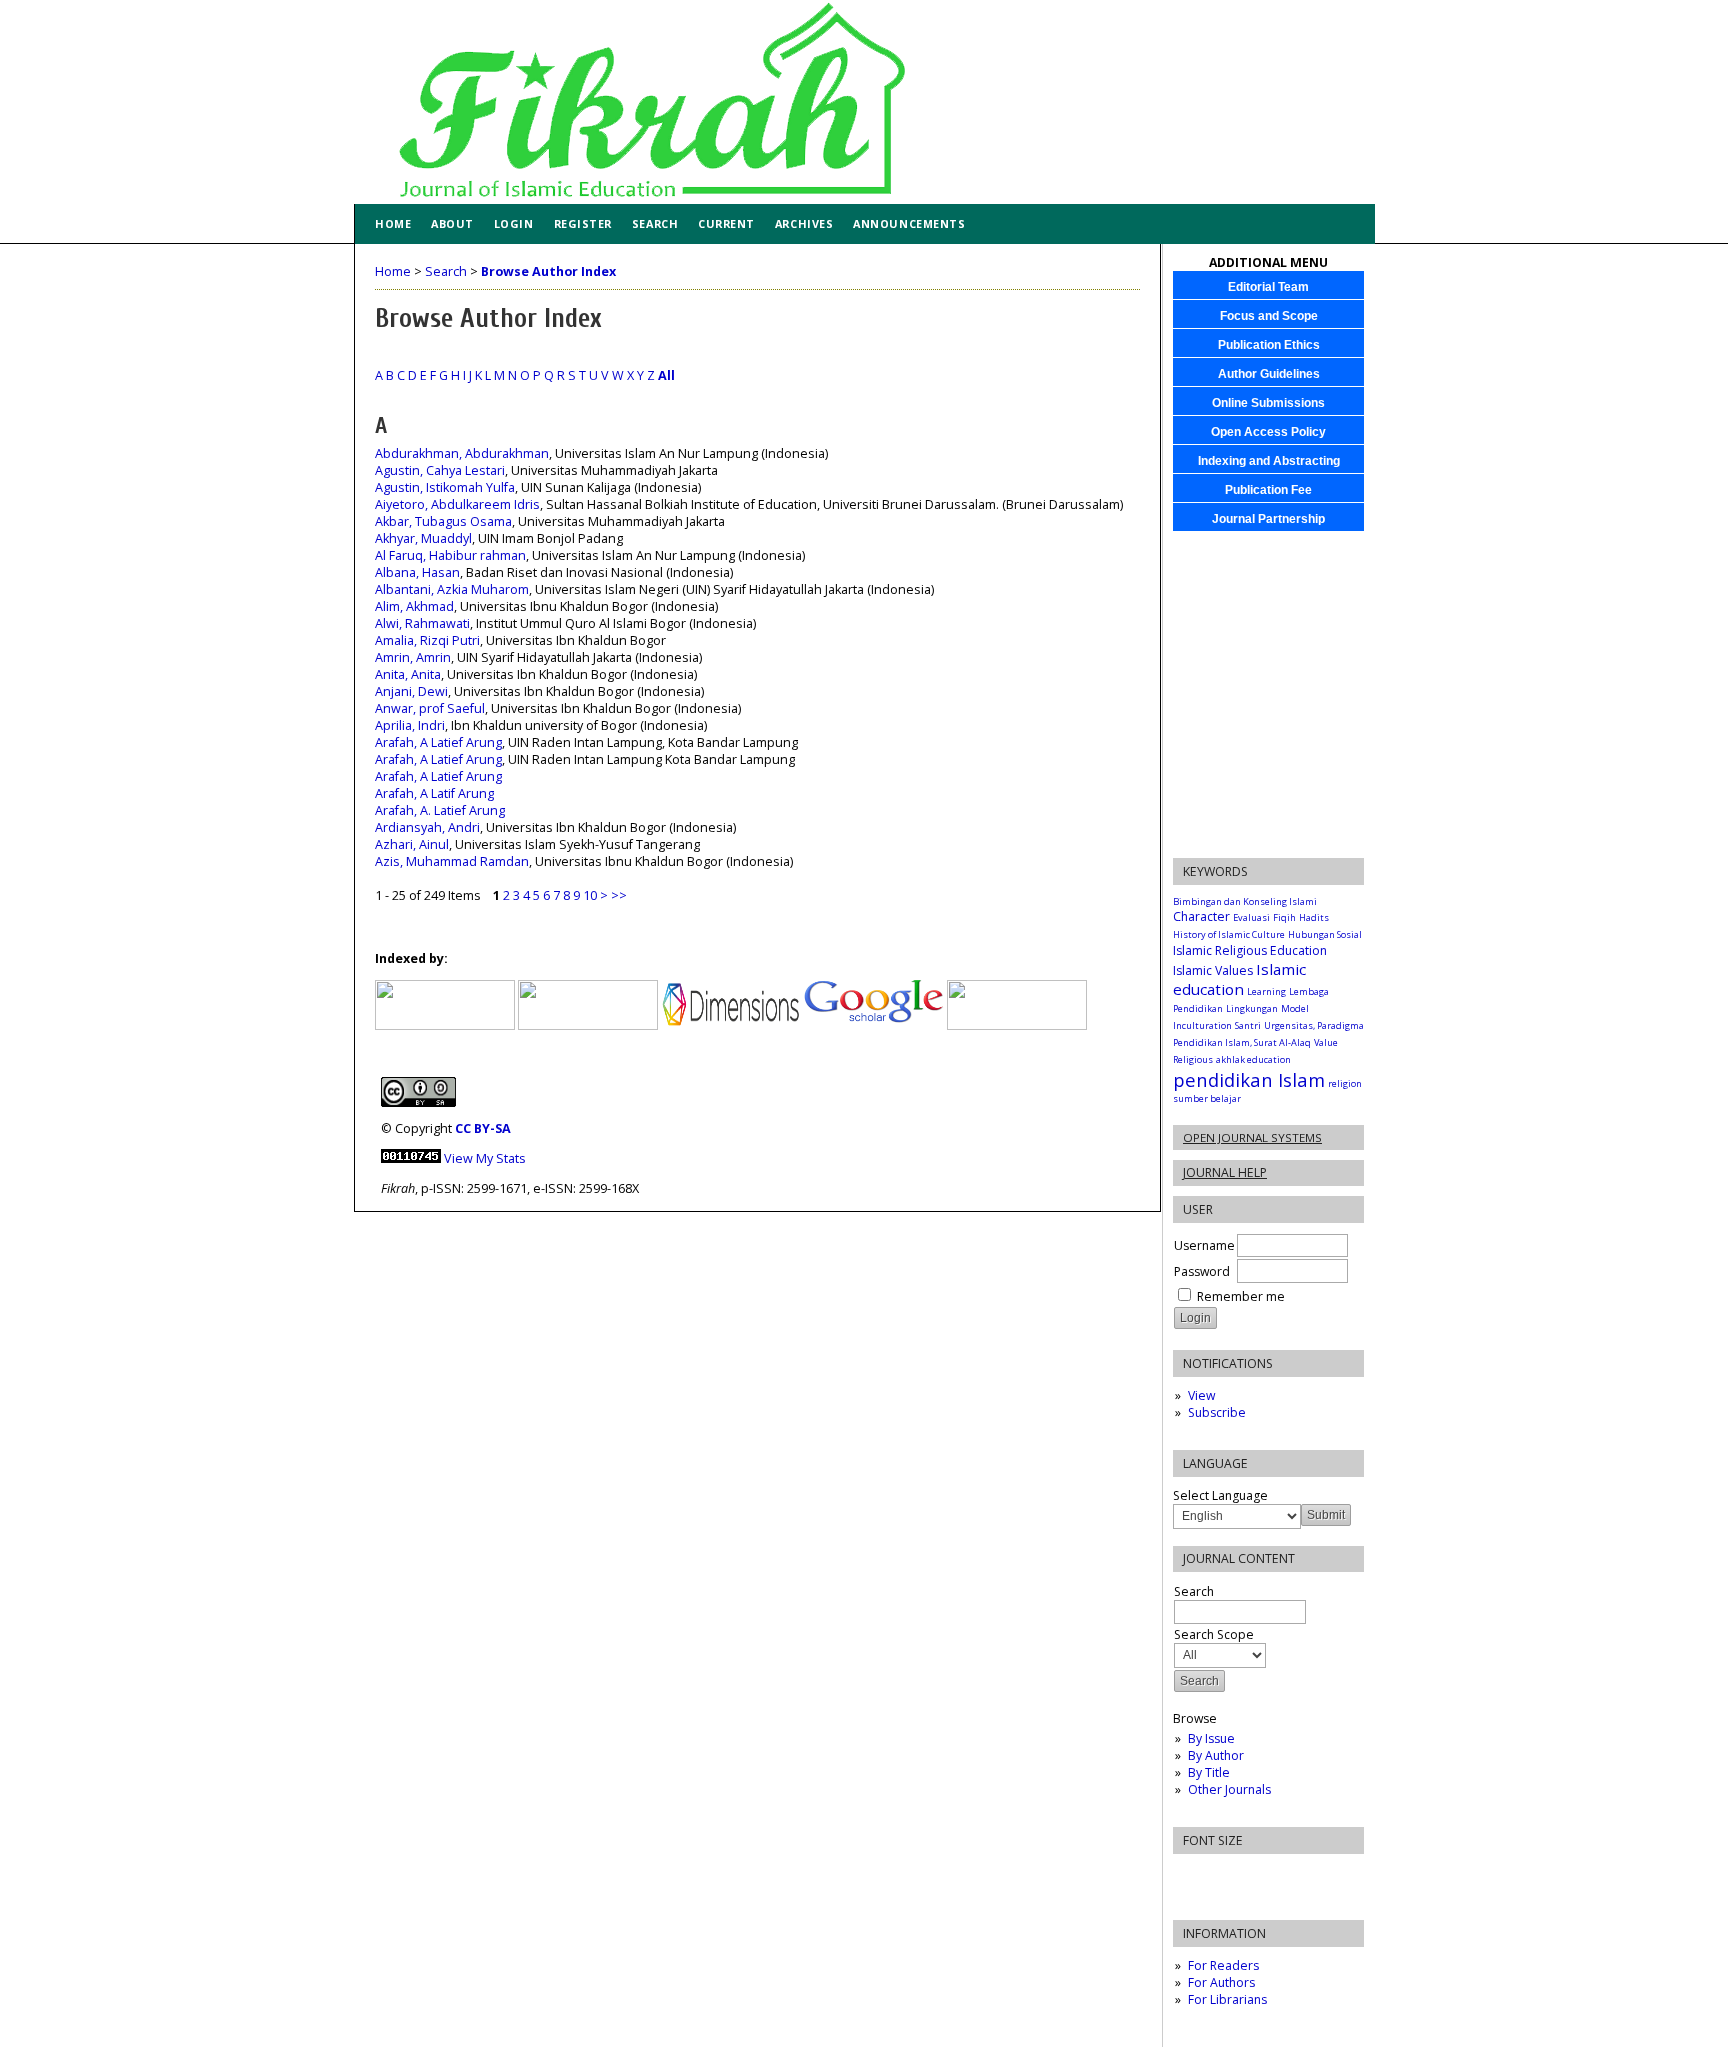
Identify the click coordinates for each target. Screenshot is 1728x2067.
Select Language (1220, 1495)
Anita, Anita (408, 674)
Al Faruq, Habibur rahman (450, 555)
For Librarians (1227, 1999)
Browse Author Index (548, 271)
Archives (804, 223)
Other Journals (1229, 1789)
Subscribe (1217, 1412)
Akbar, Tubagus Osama (443, 521)
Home (393, 223)
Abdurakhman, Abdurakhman (462, 453)
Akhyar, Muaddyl (423, 538)
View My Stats (485, 1158)
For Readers (1223, 1965)
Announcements (909, 223)
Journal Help (1225, 1172)
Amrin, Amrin (413, 657)
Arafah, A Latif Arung (434, 793)
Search (655, 223)
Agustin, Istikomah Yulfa (445, 487)
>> (619, 895)
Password (1202, 1271)
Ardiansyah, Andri (427, 827)
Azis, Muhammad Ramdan (452, 861)
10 (590, 895)
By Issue (1211, 1738)
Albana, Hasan (417, 572)
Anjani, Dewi (411, 691)
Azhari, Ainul (412, 844)
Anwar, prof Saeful (430, 708)
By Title (1209, 1772)
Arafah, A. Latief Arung (440, 810)
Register (583, 223)
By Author (1216, 1755)
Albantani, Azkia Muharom (452, 589)
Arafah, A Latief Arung (438, 742)
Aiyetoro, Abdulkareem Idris (457, 504)
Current (726, 223)
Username (1204, 1245)
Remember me (1241, 1296)
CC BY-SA (483, 1128)
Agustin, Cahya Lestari (440, 470)
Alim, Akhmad (414, 606)
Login (514, 223)
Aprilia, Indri (410, 725)
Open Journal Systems (1252, 1137)
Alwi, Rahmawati (422, 623)
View (1201, 1395)
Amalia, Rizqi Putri (427, 640)
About (452, 223)
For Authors (1221, 1982)
